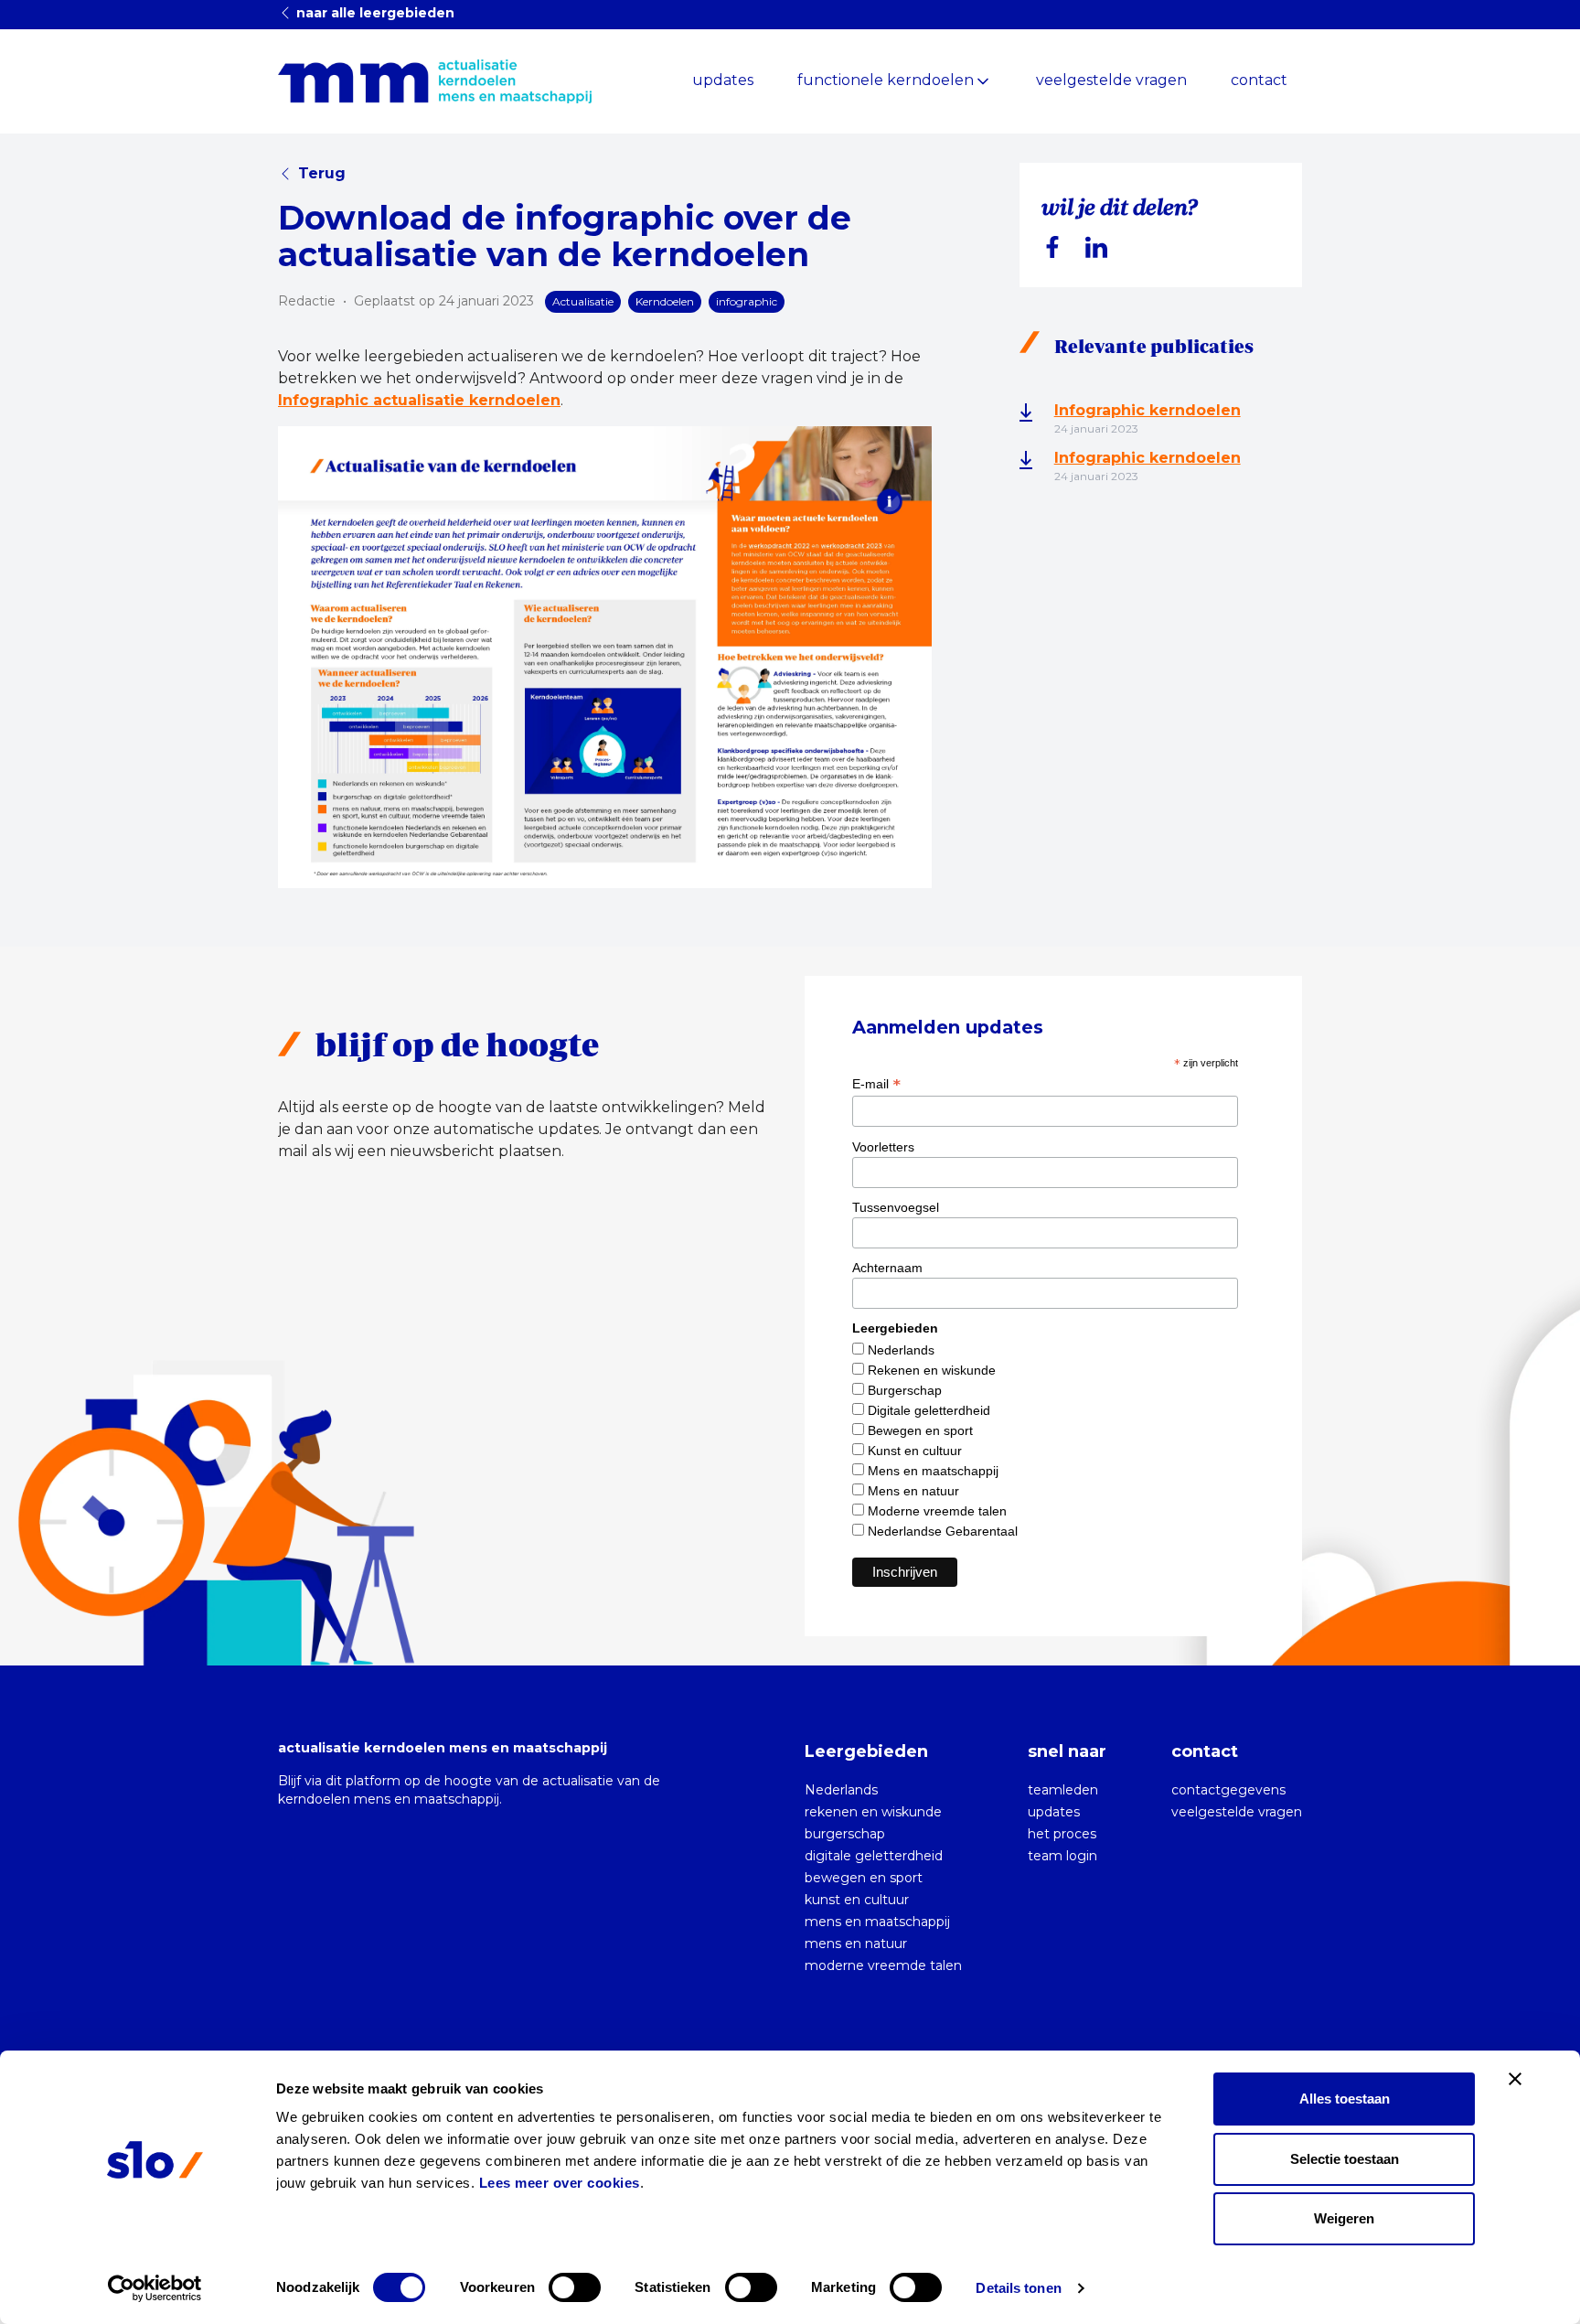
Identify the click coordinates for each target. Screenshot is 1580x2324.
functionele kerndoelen (886, 80)
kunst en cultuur (857, 1900)
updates (723, 80)
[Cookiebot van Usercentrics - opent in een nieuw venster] (155, 2288)
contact (1259, 80)
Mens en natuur (913, 1491)
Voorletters (883, 1147)
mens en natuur (856, 1944)
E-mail (876, 1084)
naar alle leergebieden (374, 13)
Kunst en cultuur (915, 1451)
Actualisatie (583, 301)
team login (1062, 1856)
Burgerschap (905, 1390)
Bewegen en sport (920, 1430)
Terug (322, 173)
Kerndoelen (665, 301)
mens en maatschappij (877, 1922)
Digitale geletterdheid (929, 1410)
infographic (747, 301)
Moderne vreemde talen (937, 1511)
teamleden (1063, 1790)
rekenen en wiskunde (873, 1812)
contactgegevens (1228, 1790)
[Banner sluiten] (1515, 2079)
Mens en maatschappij (933, 1471)
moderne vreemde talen (883, 1965)
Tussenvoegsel (896, 1207)
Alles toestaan (1345, 2099)
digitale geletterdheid (874, 1856)
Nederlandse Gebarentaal (943, 1531)
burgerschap (845, 1834)
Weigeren (1344, 2218)
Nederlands (901, 1350)
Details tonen (1018, 2288)
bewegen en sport (864, 1878)
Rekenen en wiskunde (932, 1370)
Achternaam (887, 1268)
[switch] (575, 2287)
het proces (1062, 1834)
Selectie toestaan (1345, 2159)
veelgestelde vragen (1111, 80)
